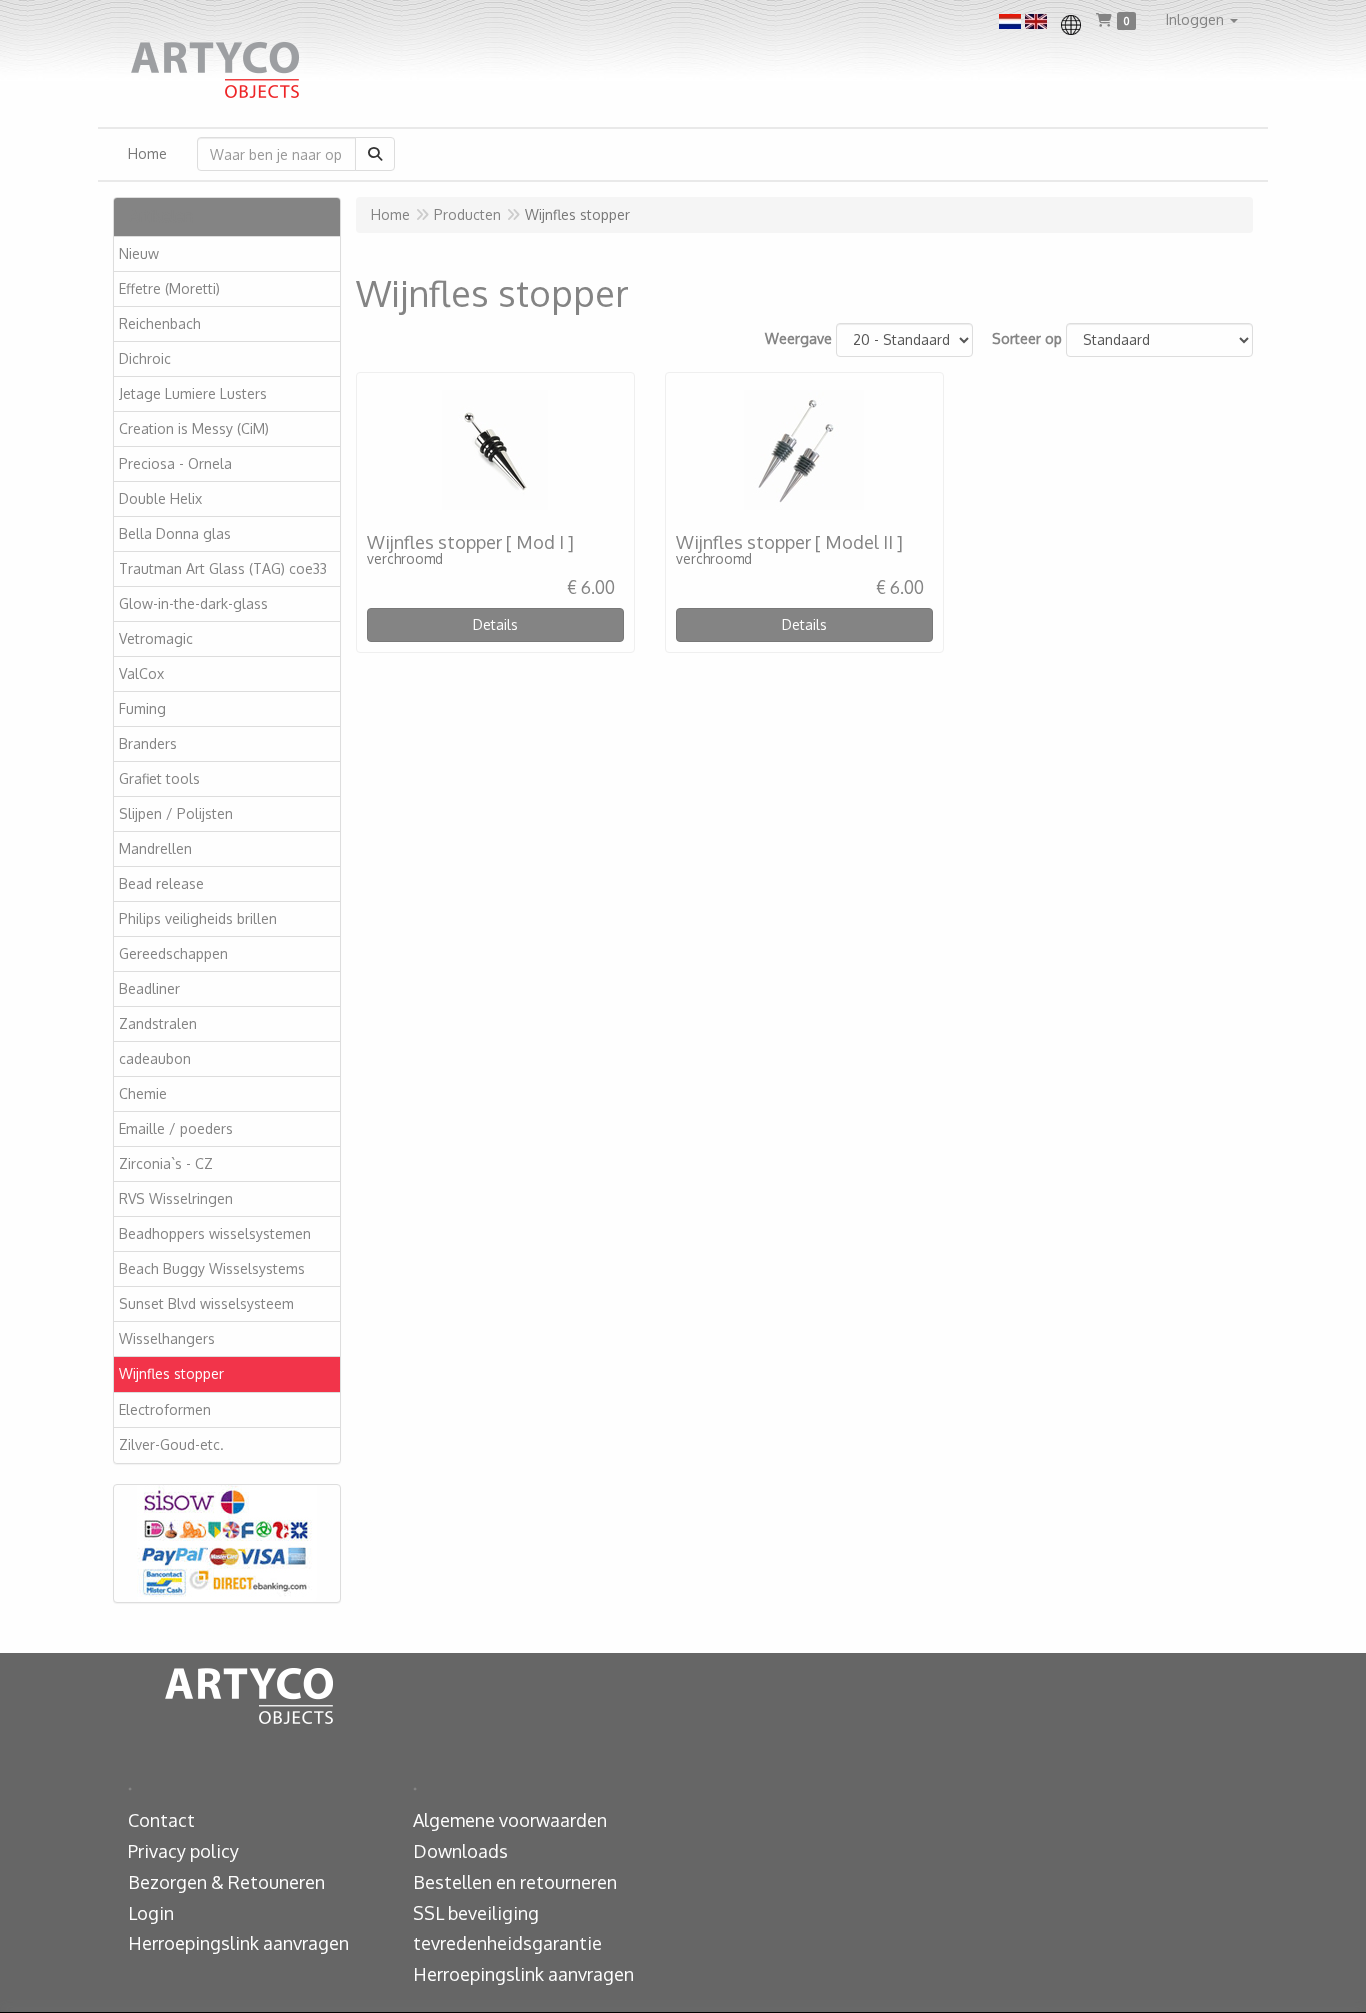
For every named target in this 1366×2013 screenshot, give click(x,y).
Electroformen (165, 1409)
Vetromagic (156, 638)
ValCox (141, 673)
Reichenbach (160, 323)
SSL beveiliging (476, 1913)
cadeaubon (155, 1058)
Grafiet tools (159, 778)
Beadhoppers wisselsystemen (215, 1233)
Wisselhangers (167, 1338)
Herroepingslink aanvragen (238, 1943)
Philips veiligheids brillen (198, 918)
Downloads (460, 1851)
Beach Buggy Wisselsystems (212, 1268)
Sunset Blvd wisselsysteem (206, 1303)
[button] (1202, 20)
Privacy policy (183, 1851)
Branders (148, 743)
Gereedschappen (173, 953)
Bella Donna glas (175, 533)
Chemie (143, 1093)
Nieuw (139, 253)
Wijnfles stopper (171, 1373)
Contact (161, 1820)
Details (495, 624)
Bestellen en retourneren (515, 1882)
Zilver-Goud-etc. (171, 1444)
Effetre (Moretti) (169, 288)
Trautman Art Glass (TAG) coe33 (223, 568)
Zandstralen (158, 1023)
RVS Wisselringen (176, 1198)
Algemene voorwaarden (510, 1820)
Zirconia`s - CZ (166, 1163)
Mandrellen (155, 848)
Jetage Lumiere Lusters (193, 393)
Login (151, 1913)
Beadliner (149, 988)
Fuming (142, 708)
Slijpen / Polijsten (176, 813)
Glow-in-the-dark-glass (193, 603)
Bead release (161, 883)
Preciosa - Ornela (175, 463)
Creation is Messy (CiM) (194, 428)
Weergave (798, 338)
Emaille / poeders (176, 1128)
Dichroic (145, 358)
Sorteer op (1027, 338)
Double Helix (160, 498)
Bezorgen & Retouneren (226, 1882)
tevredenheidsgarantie (507, 1943)
